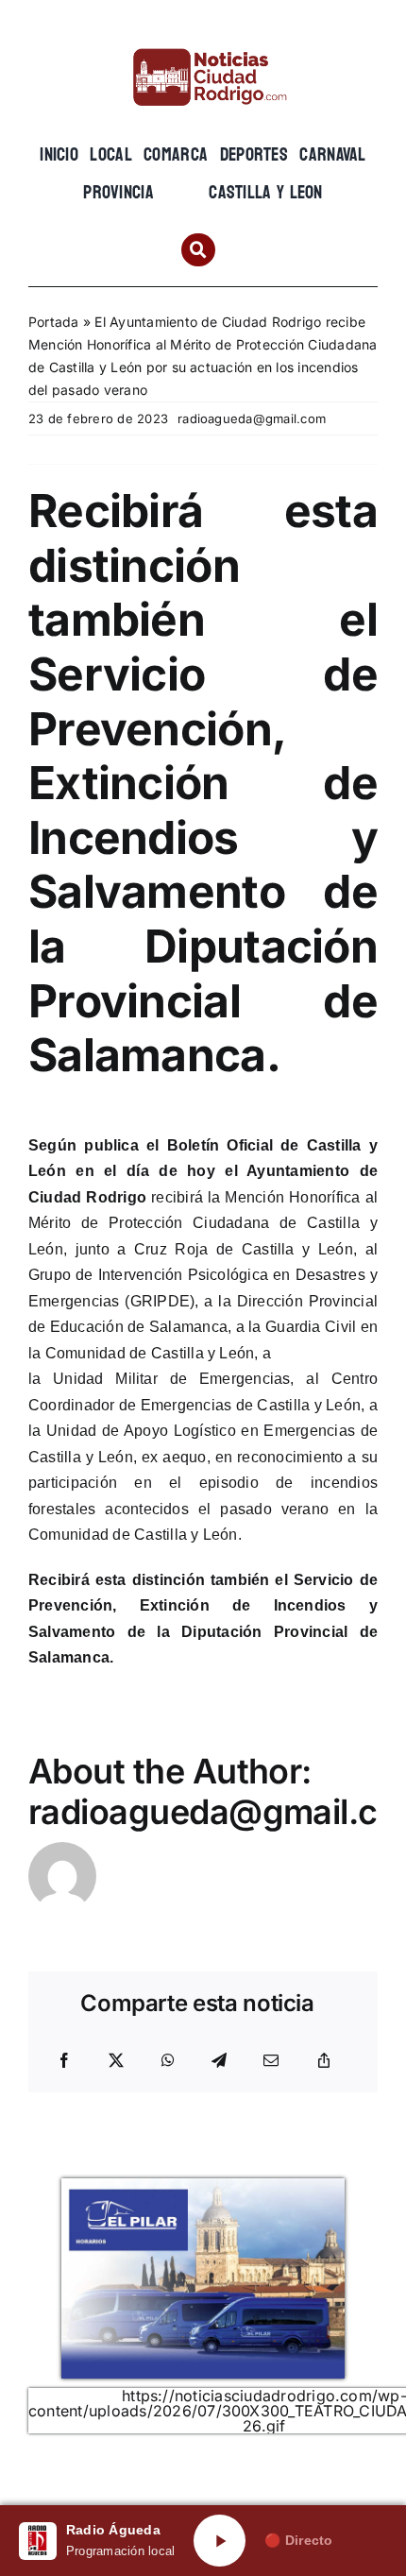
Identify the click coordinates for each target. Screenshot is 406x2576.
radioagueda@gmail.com (252, 418)
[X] (116, 2061)
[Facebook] (64, 2061)
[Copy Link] (324, 2061)
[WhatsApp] (168, 2061)
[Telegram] (219, 2061)
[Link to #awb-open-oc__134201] (198, 250)
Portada (54, 322)
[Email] (271, 2061)
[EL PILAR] (203, 2186)
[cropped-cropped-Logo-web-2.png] (203, 44)
